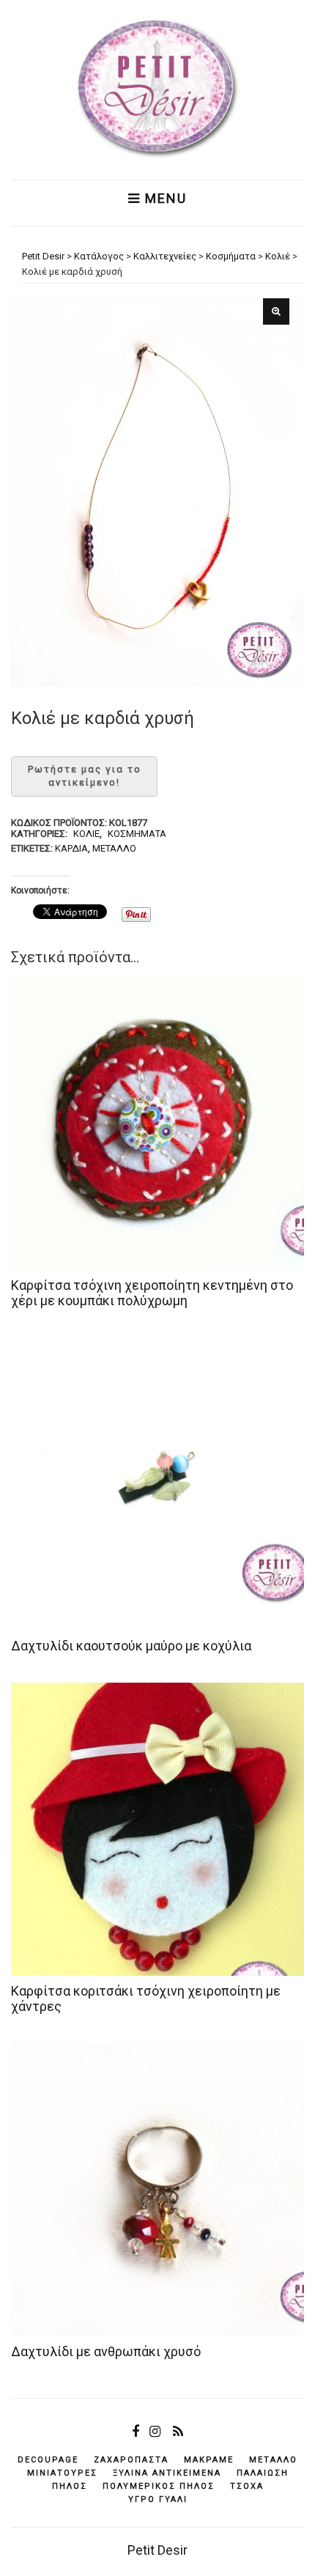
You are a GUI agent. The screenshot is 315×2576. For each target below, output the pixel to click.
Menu (164, 199)
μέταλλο (114, 848)
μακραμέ (209, 2460)
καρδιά (71, 848)
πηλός (70, 2486)
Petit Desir (157, 2550)
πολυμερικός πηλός (159, 2486)
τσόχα (247, 2486)
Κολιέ (86, 834)
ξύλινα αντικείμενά (167, 2473)
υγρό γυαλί (158, 2499)
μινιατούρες (62, 2473)
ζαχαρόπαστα (131, 2460)
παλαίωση (263, 2473)
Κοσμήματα (137, 834)
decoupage (48, 2460)
